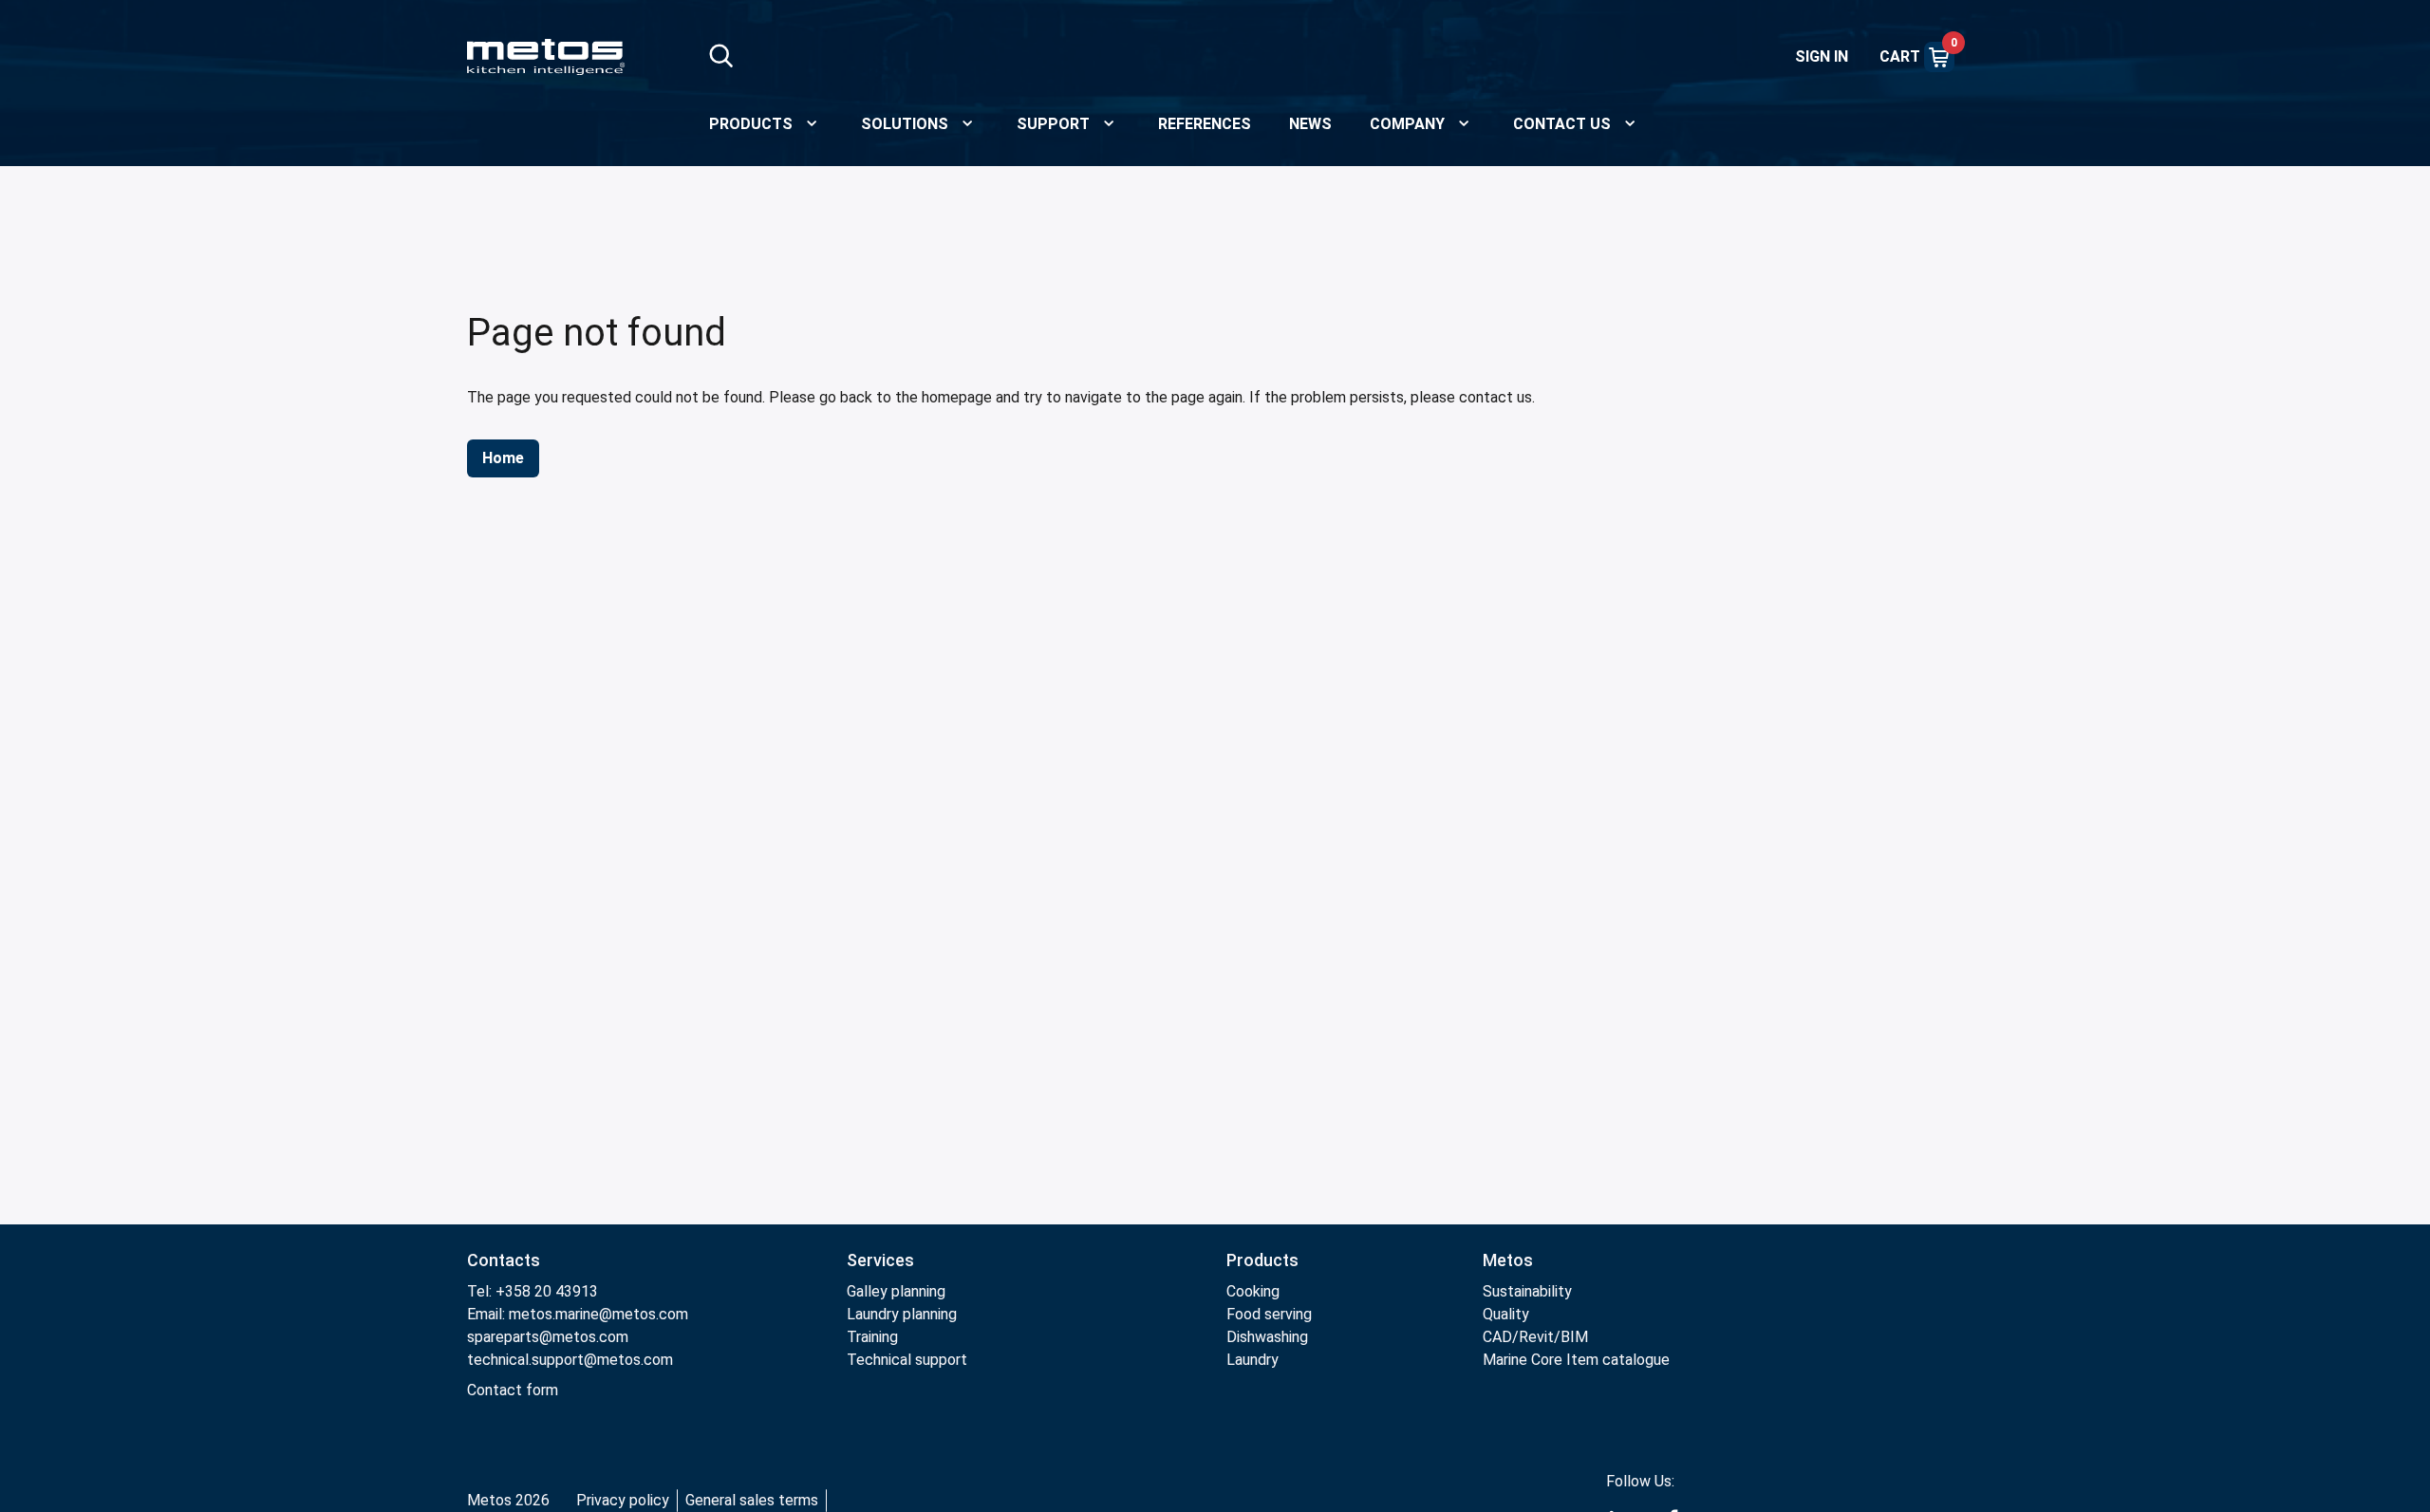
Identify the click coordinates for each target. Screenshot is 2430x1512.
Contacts (504, 1260)
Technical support (907, 1360)
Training (872, 1337)
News (1310, 124)
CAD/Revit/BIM (1535, 1337)
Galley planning (896, 1291)
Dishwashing (1267, 1337)
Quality (1506, 1314)
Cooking (1253, 1291)
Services (880, 1260)
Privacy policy (623, 1500)
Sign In (1822, 56)
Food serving (1269, 1314)
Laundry (1252, 1360)
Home (503, 458)
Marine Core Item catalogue (1576, 1360)
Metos (1508, 1260)
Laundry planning (902, 1314)
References (1205, 124)
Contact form (513, 1390)
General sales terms (752, 1500)
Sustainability (1527, 1291)
